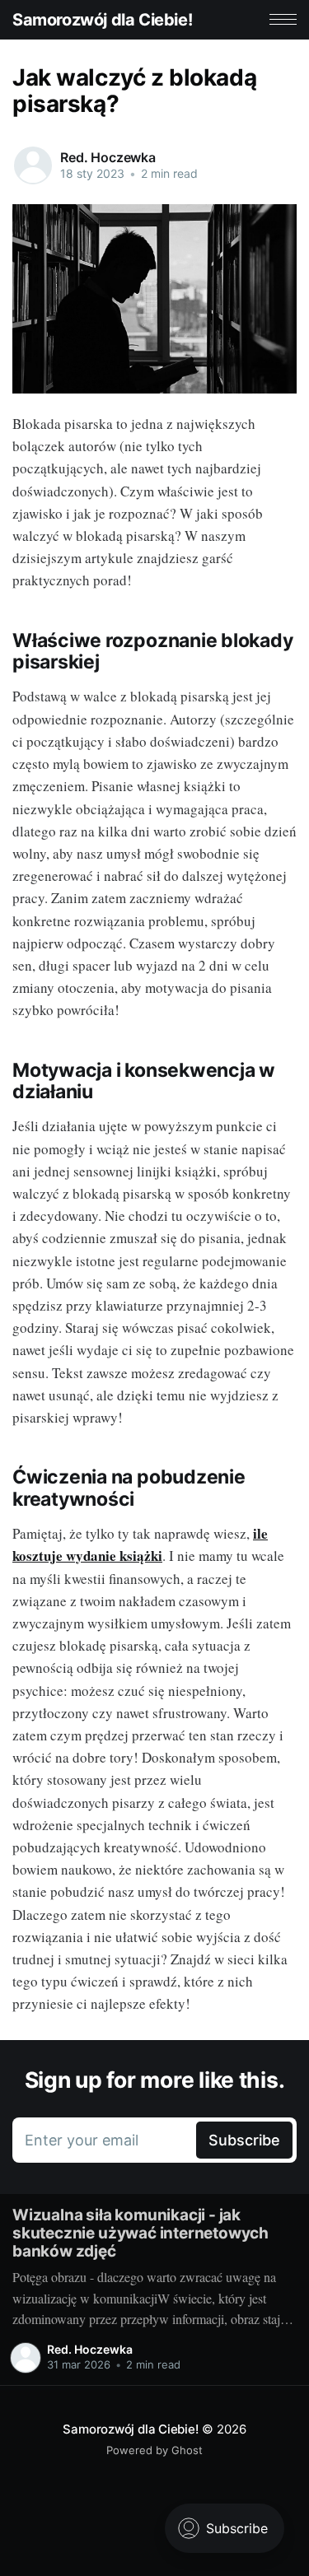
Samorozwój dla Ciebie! (102, 20)
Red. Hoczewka (108, 157)
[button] (283, 19)
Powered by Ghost (154, 2450)
